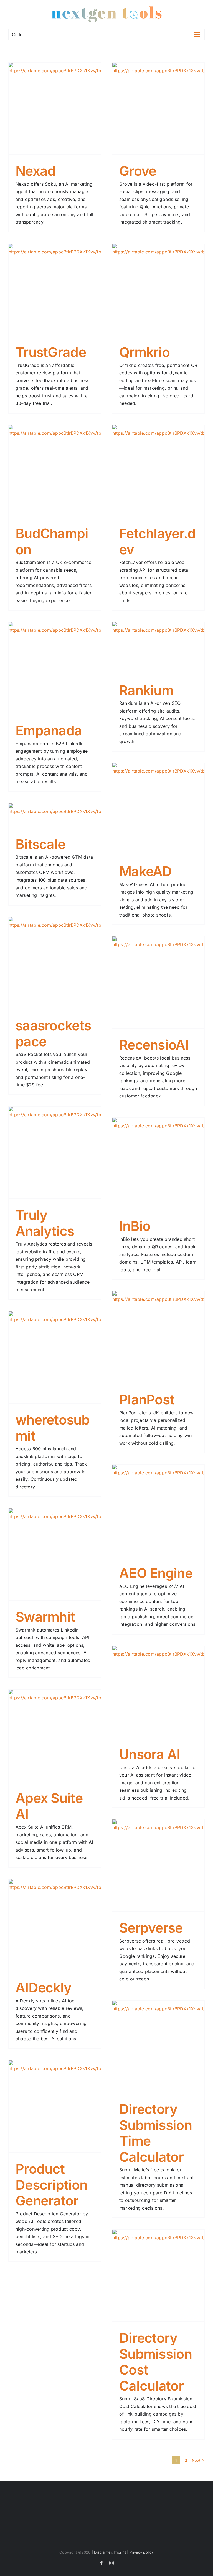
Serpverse (151, 1928)
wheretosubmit (53, 1428)
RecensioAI (154, 1045)
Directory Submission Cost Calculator (156, 2362)
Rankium (146, 690)
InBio (135, 1226)
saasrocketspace (53, 1033)
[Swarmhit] (55, 1554)
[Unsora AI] (158, 1692)
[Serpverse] (158, 1865)
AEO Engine (156, 1573)
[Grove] (158, 108)
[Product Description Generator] (55, 2106)
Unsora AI (150, 1754)
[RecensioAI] (158, 982)
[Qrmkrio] (158, 290)
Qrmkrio (144, 352)
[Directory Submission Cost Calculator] (158, 2275)
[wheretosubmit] (55, 1357)
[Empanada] (55, 668)
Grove (138, 171)
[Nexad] (55, 108)
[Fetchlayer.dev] (158, 471)
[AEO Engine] (158, 1511)
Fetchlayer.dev (157, 541)
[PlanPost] (158, 1337)
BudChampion (52, 541)
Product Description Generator (51, 2185)
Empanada (49, 730)
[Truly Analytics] (55, 1153)
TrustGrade (51, 352)
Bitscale (40, 844)
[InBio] (158, 1164)
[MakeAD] (158, 809)
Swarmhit (45, 1617)
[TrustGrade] (55, 290)
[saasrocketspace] (55, 963)
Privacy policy (142, 2552)
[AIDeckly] (55, 1925)
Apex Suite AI (49, 1806)
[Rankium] (158, 648)
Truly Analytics (45, 1223)
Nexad (35, 171)
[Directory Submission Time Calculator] (158, 2047)
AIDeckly (43, 1988)
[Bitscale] (55, 815)
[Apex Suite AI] (55, 1736)
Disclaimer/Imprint (110, 2552)
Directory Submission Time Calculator (156, 2133)
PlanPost (147, 1400)
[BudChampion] (55, 471)
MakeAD (146, 871)
